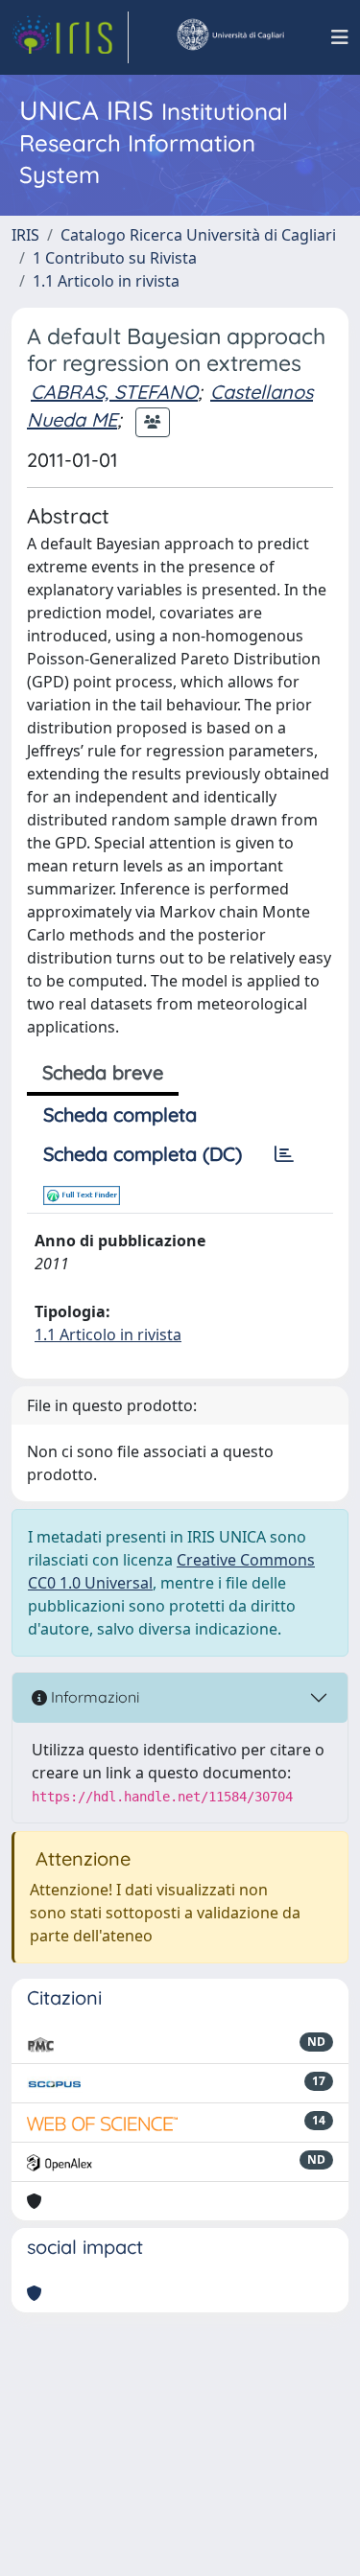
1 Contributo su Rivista (115, 258)
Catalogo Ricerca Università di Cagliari (198, 235)
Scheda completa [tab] (120, 1114)
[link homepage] (70, 37)
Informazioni (93, 1697)
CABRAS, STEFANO (114, 392)
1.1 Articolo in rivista (106, 281)
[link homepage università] (229, 37)
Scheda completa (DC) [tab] (143, 1154)
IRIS (25, 235)
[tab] (284, 1154)
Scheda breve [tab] (103, 1072)
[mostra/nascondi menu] (340, 37)
